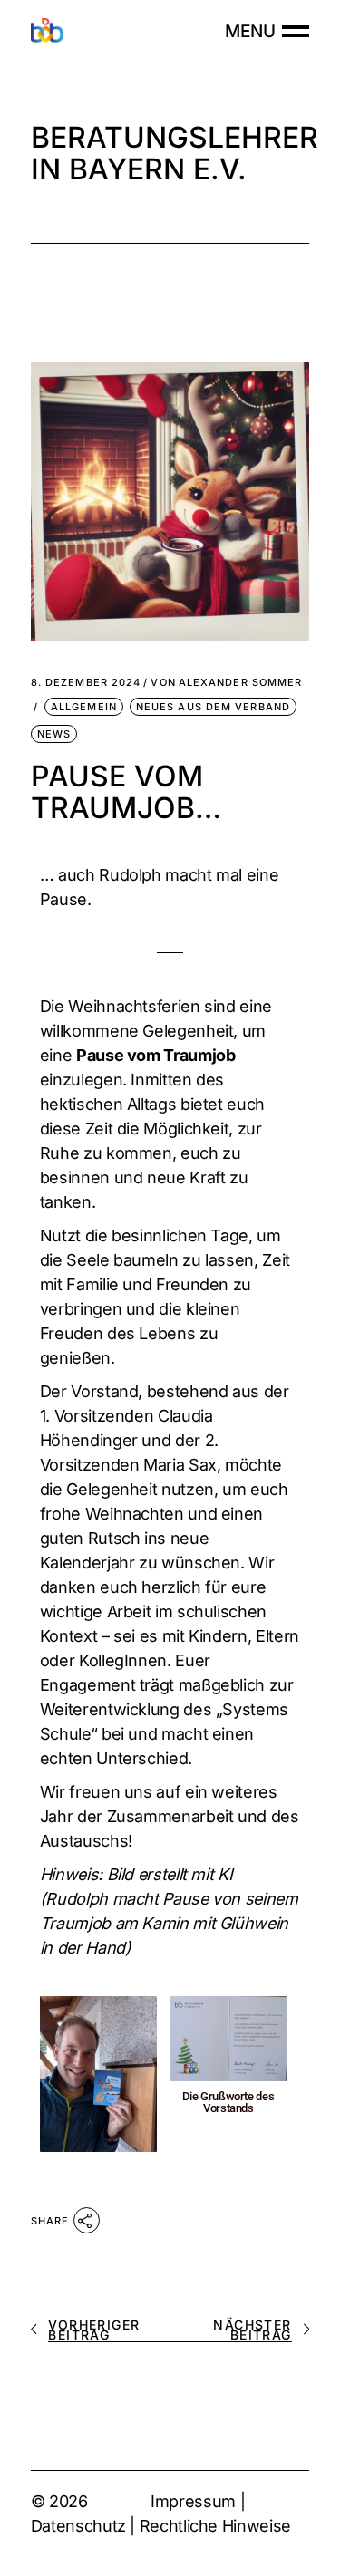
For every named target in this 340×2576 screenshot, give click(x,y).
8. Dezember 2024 (86, 683)
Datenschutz (78, 2526)
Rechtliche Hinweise (215, 2526)
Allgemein (84, 707)
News (54, 734)
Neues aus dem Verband (213, 707)
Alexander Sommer (226, 683)
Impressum (193, 2501)
